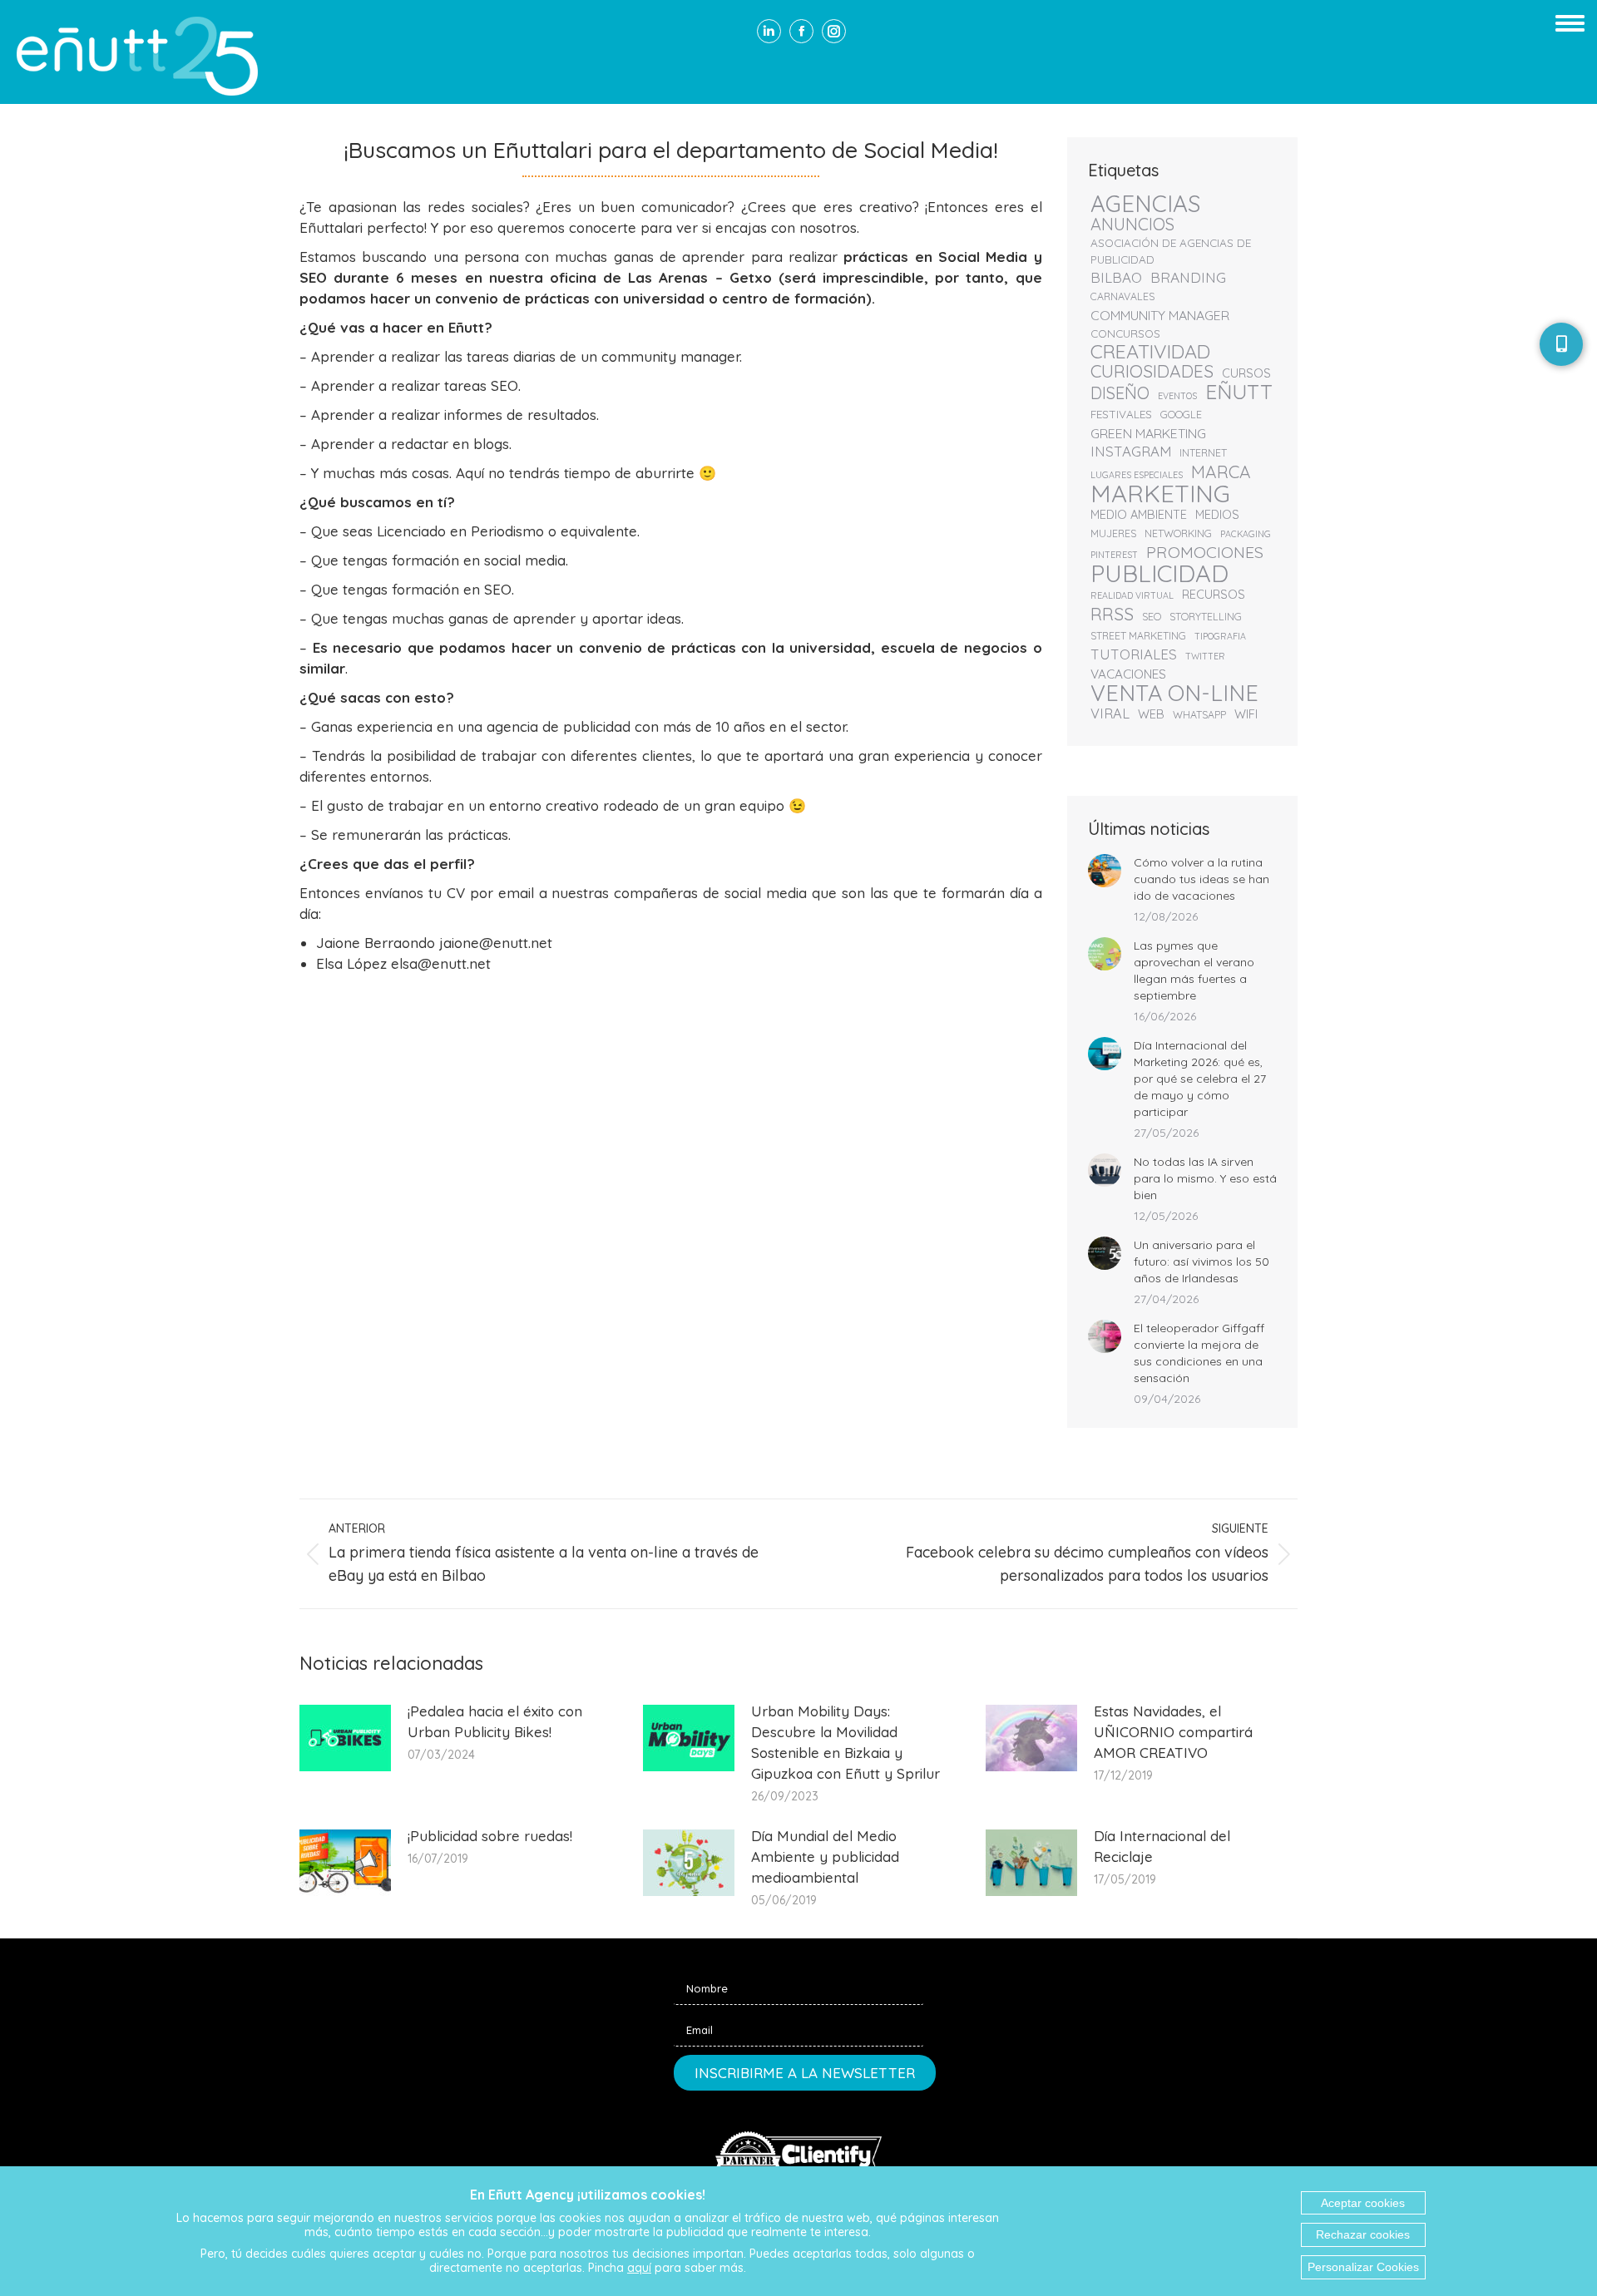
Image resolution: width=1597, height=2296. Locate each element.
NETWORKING (1178, 533)
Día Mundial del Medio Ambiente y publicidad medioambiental (825, 1857)
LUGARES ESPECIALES (1137, 475)
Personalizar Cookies (1363, 2267)
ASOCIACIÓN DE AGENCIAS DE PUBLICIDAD (1171, 251)
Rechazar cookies (1363, 2234)
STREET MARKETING (1138, 636)
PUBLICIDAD (1159, 573)
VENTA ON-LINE (1174, 693)
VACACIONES (1128, 674)
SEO (1152, 617)
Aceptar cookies (1363, 2203)
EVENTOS (1177, 396)
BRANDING (1188, 278)
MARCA (1221, 472)
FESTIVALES (1121, 414)
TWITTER (1205, 656)
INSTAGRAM (1131, 452)
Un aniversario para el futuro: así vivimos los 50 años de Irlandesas (1201, 1262)
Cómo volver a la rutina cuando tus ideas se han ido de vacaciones (1201, 879)
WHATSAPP (1199, 715)
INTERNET (1203, 453)
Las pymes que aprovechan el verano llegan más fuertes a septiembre (1194, 970)
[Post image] (1105, 871)
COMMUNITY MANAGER (1160, 315)
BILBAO (1116, 278)
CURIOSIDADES (1152, 371)
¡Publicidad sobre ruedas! (490, 1836)
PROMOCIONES (1205, 552)
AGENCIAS (1146, 204)
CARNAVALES (1122, 296)
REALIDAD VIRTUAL (1132, 595)
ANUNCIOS (1132, 225)
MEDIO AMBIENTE (1139, 514)
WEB (1151, 714)
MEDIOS (1217, 514)
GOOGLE (1181, 415)
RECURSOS (1214, 594)
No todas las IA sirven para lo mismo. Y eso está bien (1205, 1178)
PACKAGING (1246, 534)
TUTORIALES (1134, 654)
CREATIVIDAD (1150, 352)
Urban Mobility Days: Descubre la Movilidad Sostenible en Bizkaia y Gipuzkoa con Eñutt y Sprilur (845, 1742)
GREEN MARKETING (1148, 433)
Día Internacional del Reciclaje (1162, 1846)
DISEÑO (1120, 393)
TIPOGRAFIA (1220, 636)
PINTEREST (1114, 555)
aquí (639, 2268)
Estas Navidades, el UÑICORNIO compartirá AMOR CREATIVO (1173, 1732)
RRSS (1112, 614)
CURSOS (1246, 373)
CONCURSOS (1125, 333)
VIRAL (1110, 713)
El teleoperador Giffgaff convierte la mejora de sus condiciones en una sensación (1199, 1353)
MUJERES (1113, 533)
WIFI (1246, 714)
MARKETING (1160, 493)
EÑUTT (1239, 392)
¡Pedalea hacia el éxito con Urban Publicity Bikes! (495, 1721)
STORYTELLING (1206, 617)
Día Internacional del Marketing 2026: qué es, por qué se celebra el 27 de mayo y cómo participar (1200, 1079)
